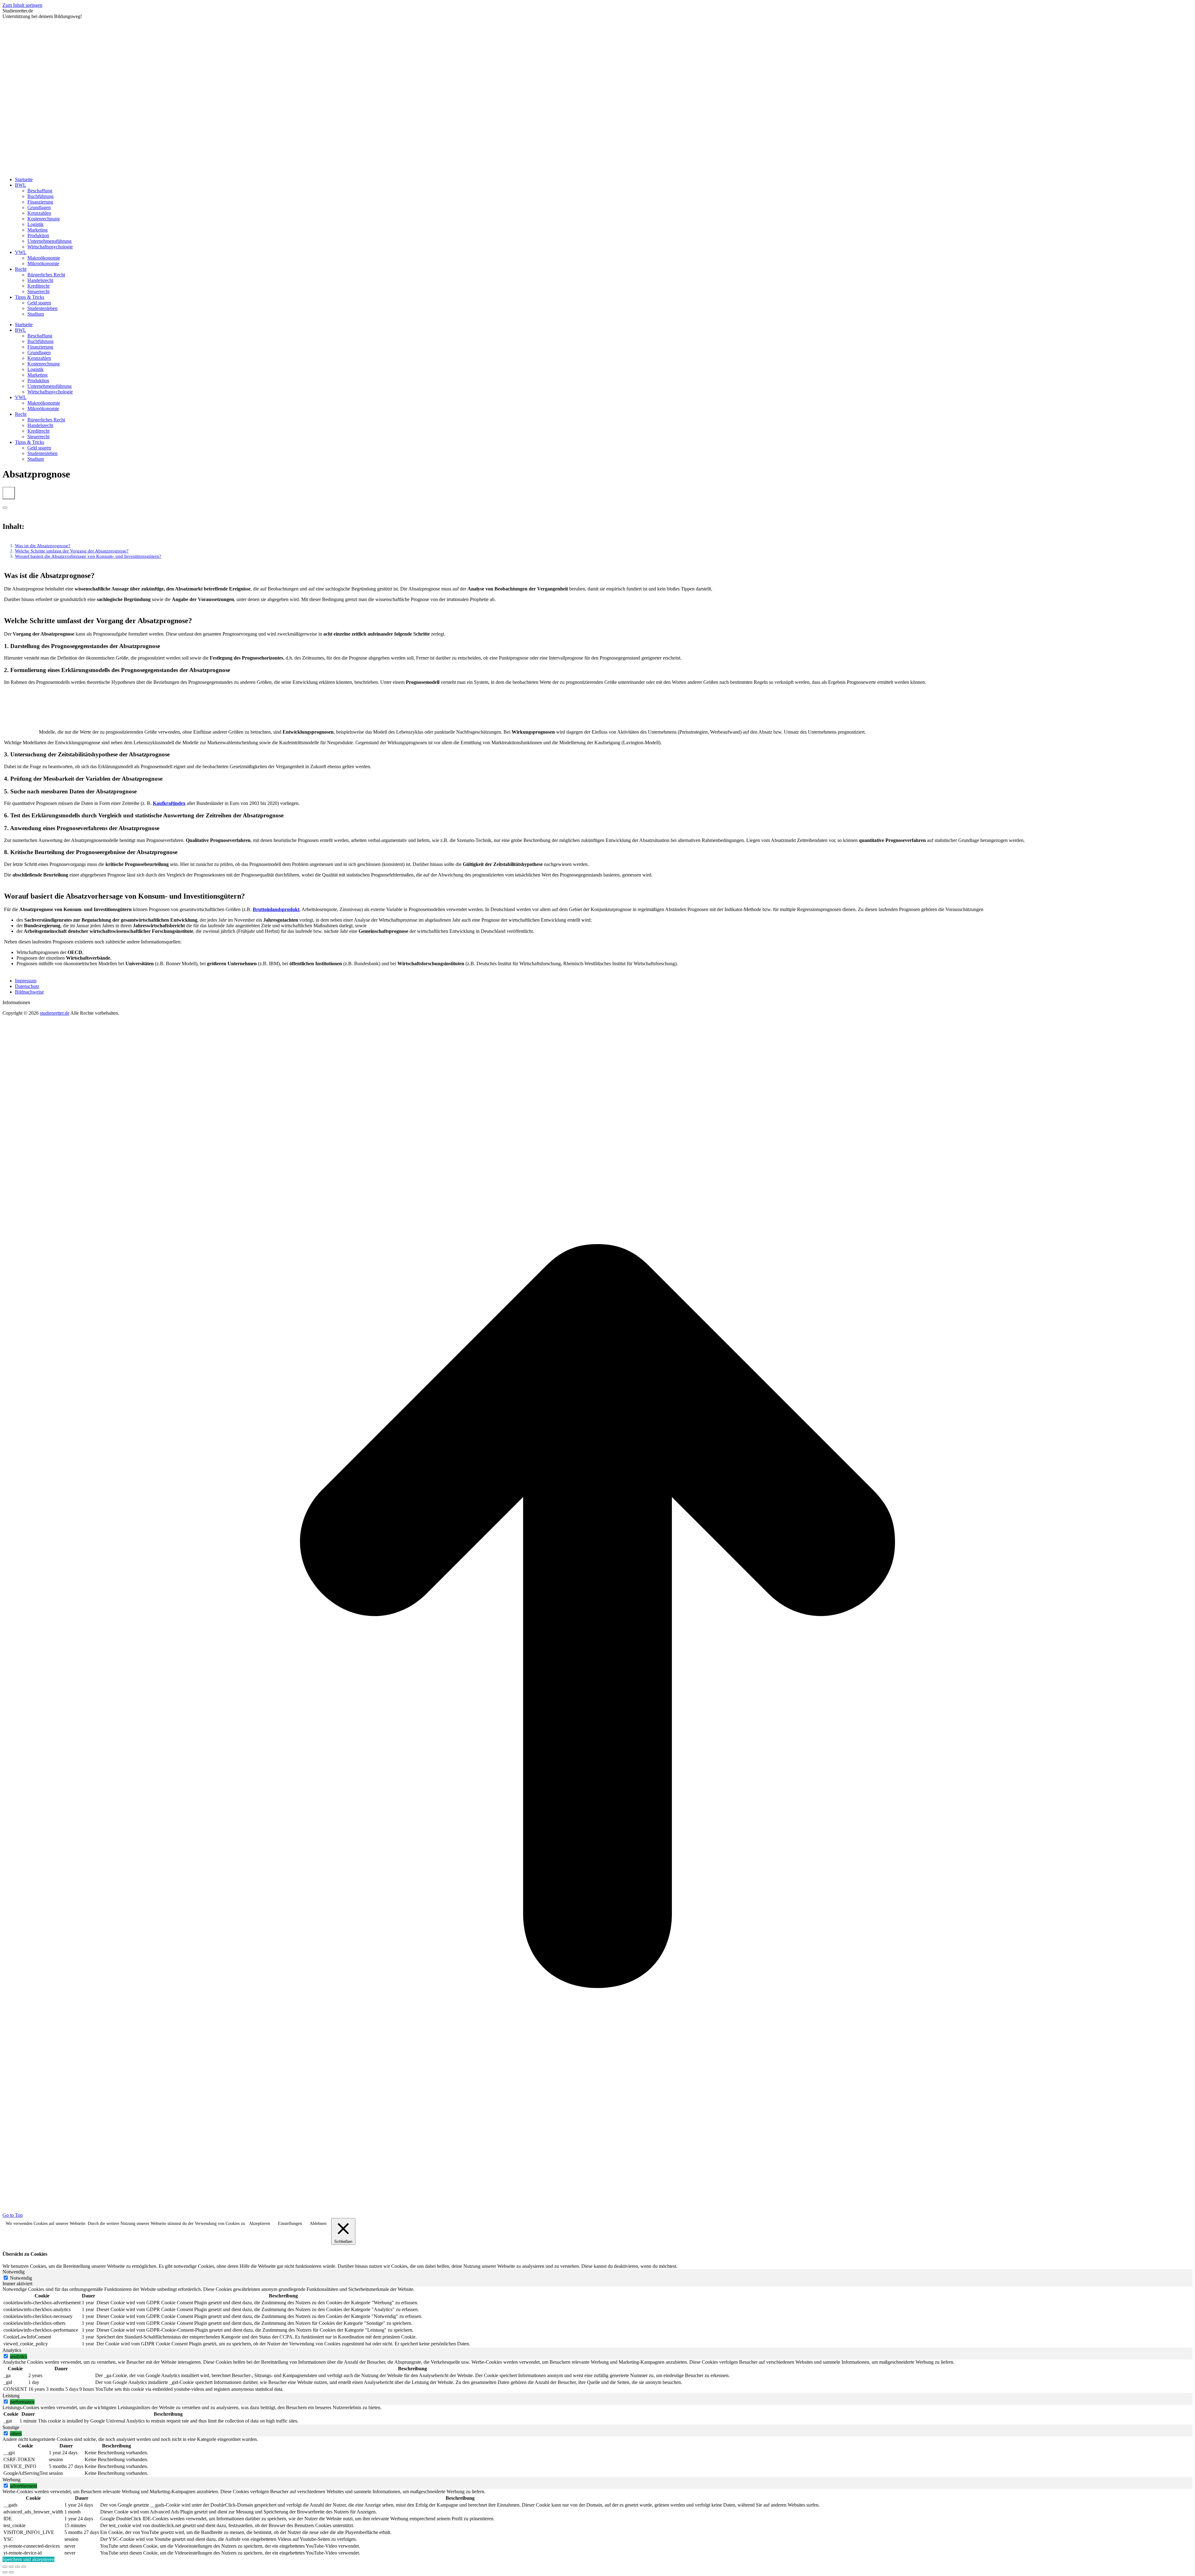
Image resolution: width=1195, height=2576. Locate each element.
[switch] (6, 2356)
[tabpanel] (597, 2317)
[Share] (11, 2567)
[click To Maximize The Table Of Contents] (9, 493)
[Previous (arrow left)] (5, 2572)
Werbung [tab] (12, 2480)
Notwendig (21, 2278)
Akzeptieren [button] (260, 2223)
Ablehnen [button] (318, 2223)
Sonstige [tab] (11, 2427)
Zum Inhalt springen (22, 5)
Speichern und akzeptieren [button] (28, 2559)
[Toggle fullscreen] (17, 2567)
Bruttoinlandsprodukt (276, 909)
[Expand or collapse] (5, 508)
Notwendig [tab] (14, 2272)
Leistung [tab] (11, 2396)
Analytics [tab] (12, 2350)
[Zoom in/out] (24, 2567)
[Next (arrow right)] (11, 2572)
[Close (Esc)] (5, 2567)
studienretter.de (55, 1013)
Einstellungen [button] (290, 2223)
